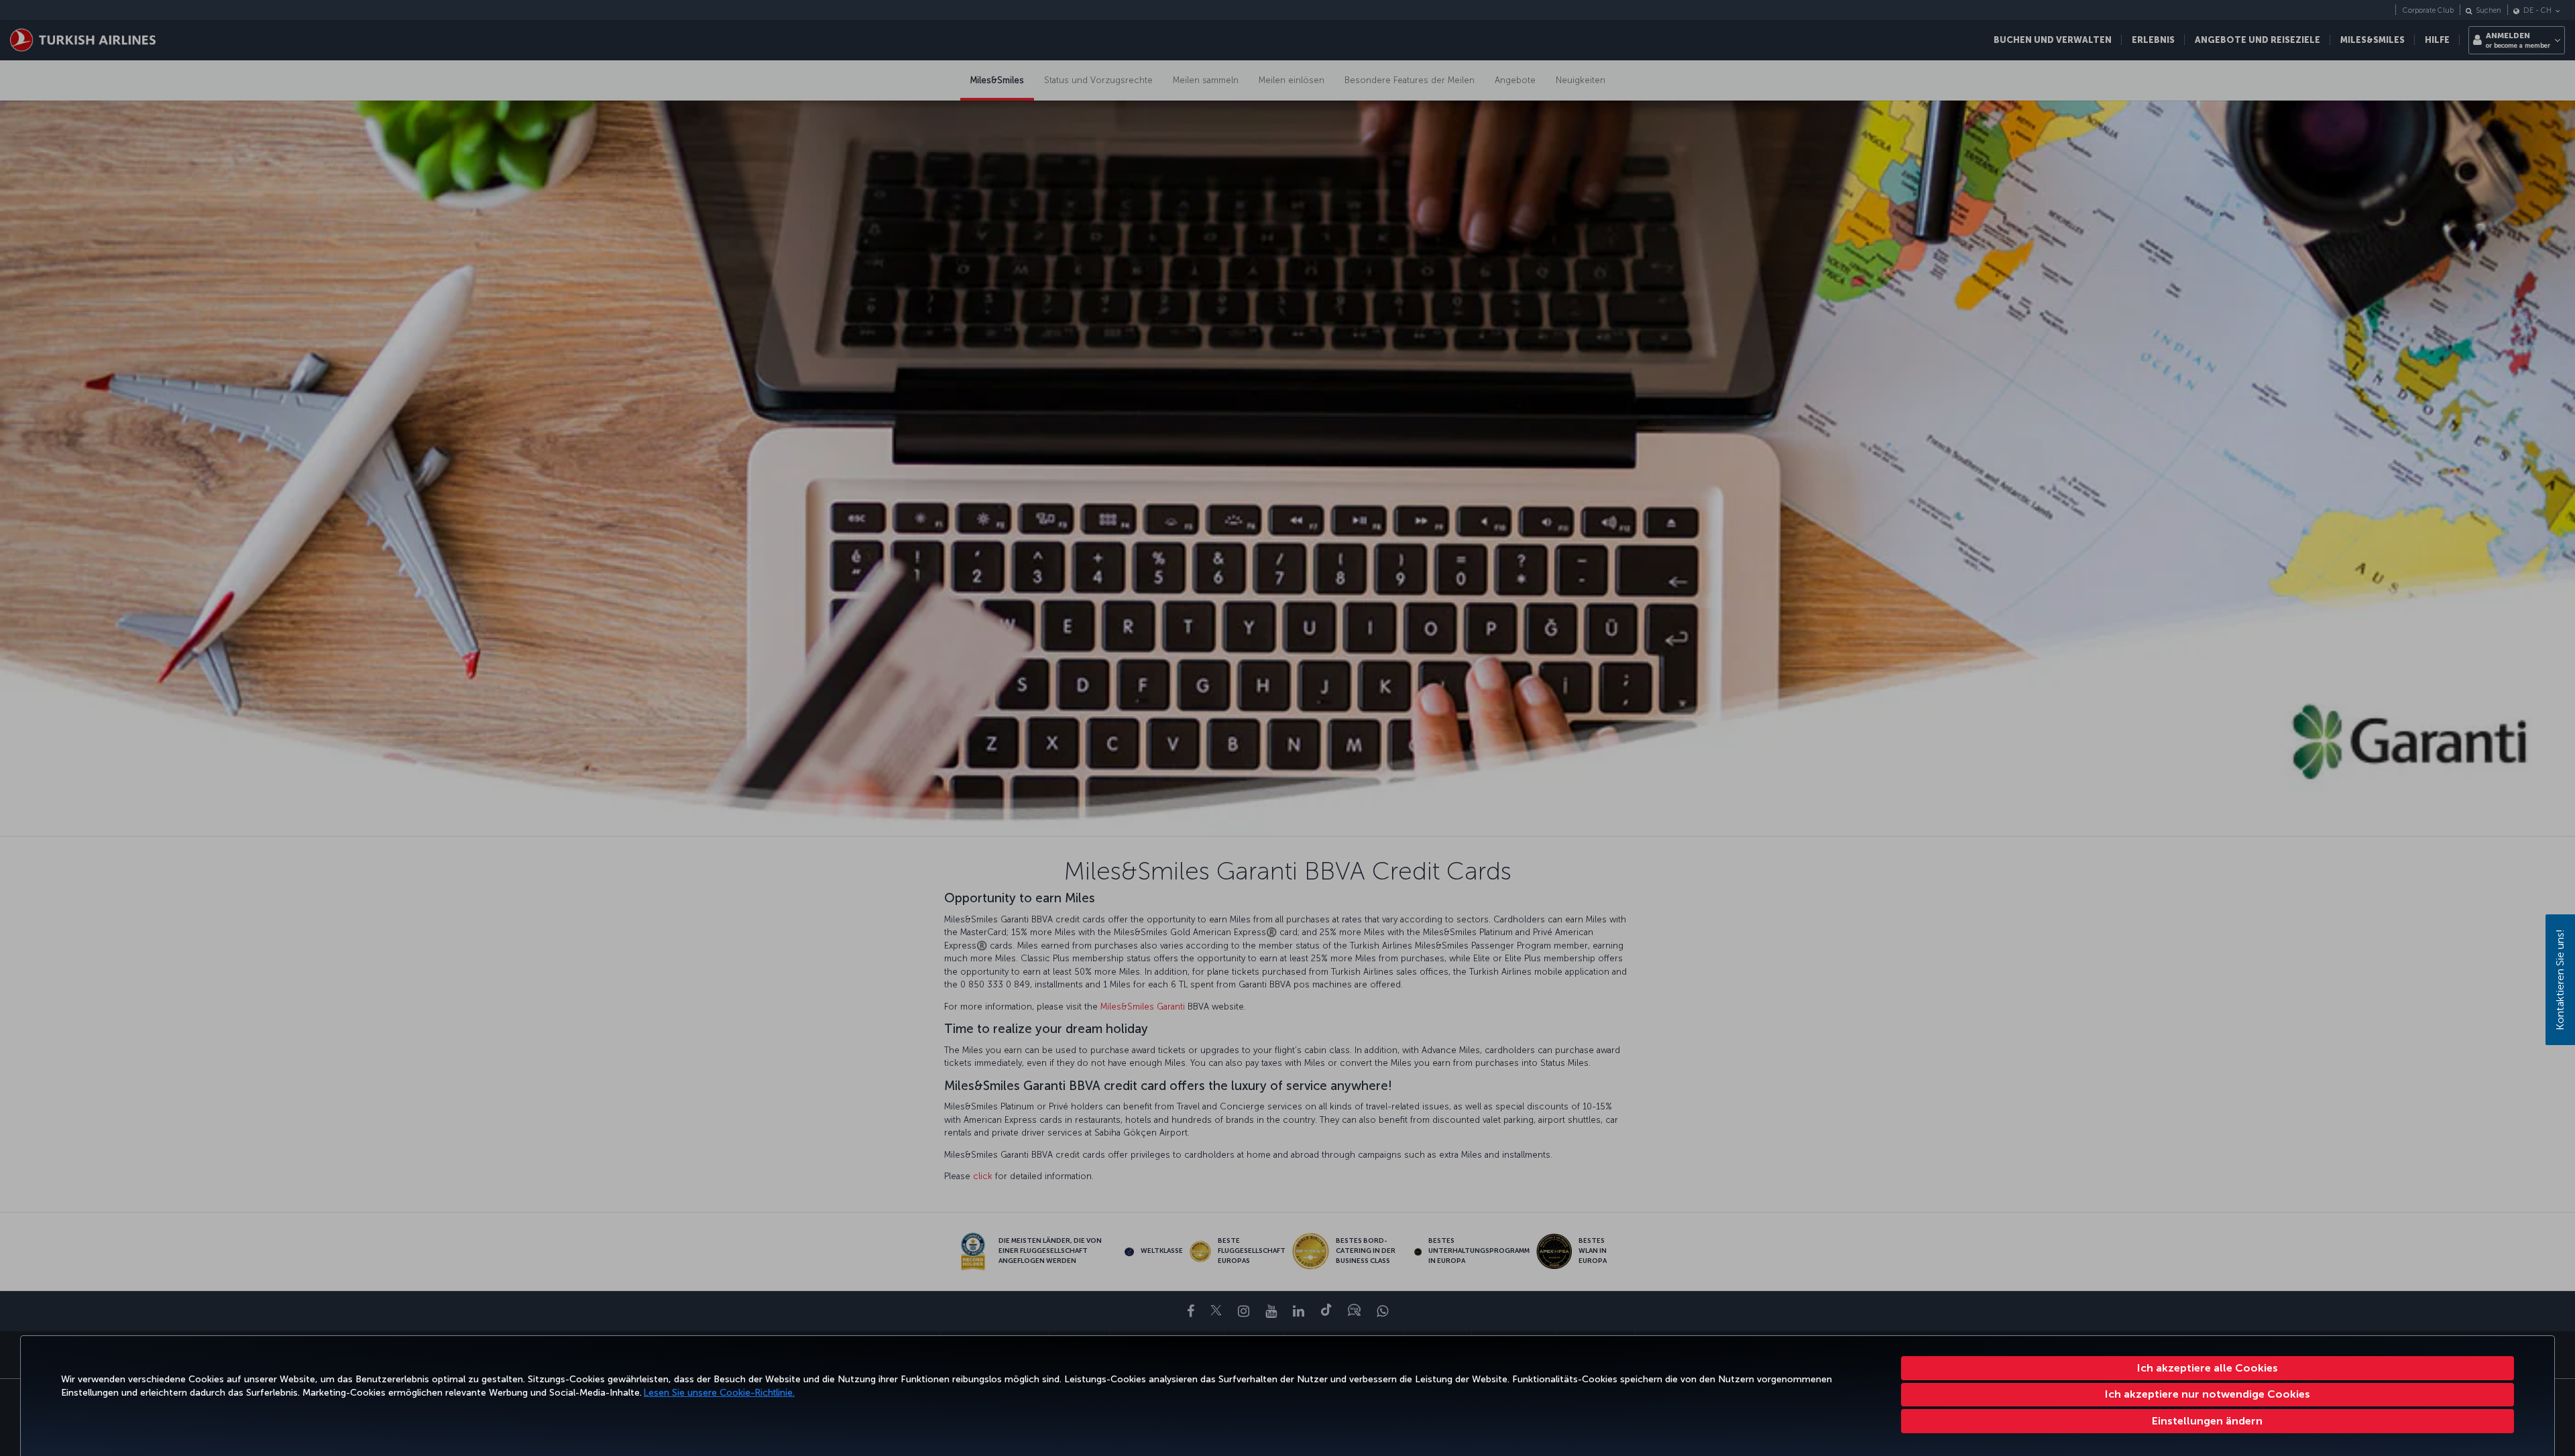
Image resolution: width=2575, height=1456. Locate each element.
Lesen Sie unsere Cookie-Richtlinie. (719, 1393)
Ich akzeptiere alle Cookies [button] (2208, 1368)
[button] (2208, 1421)
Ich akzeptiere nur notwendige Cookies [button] (2208, 1394)
